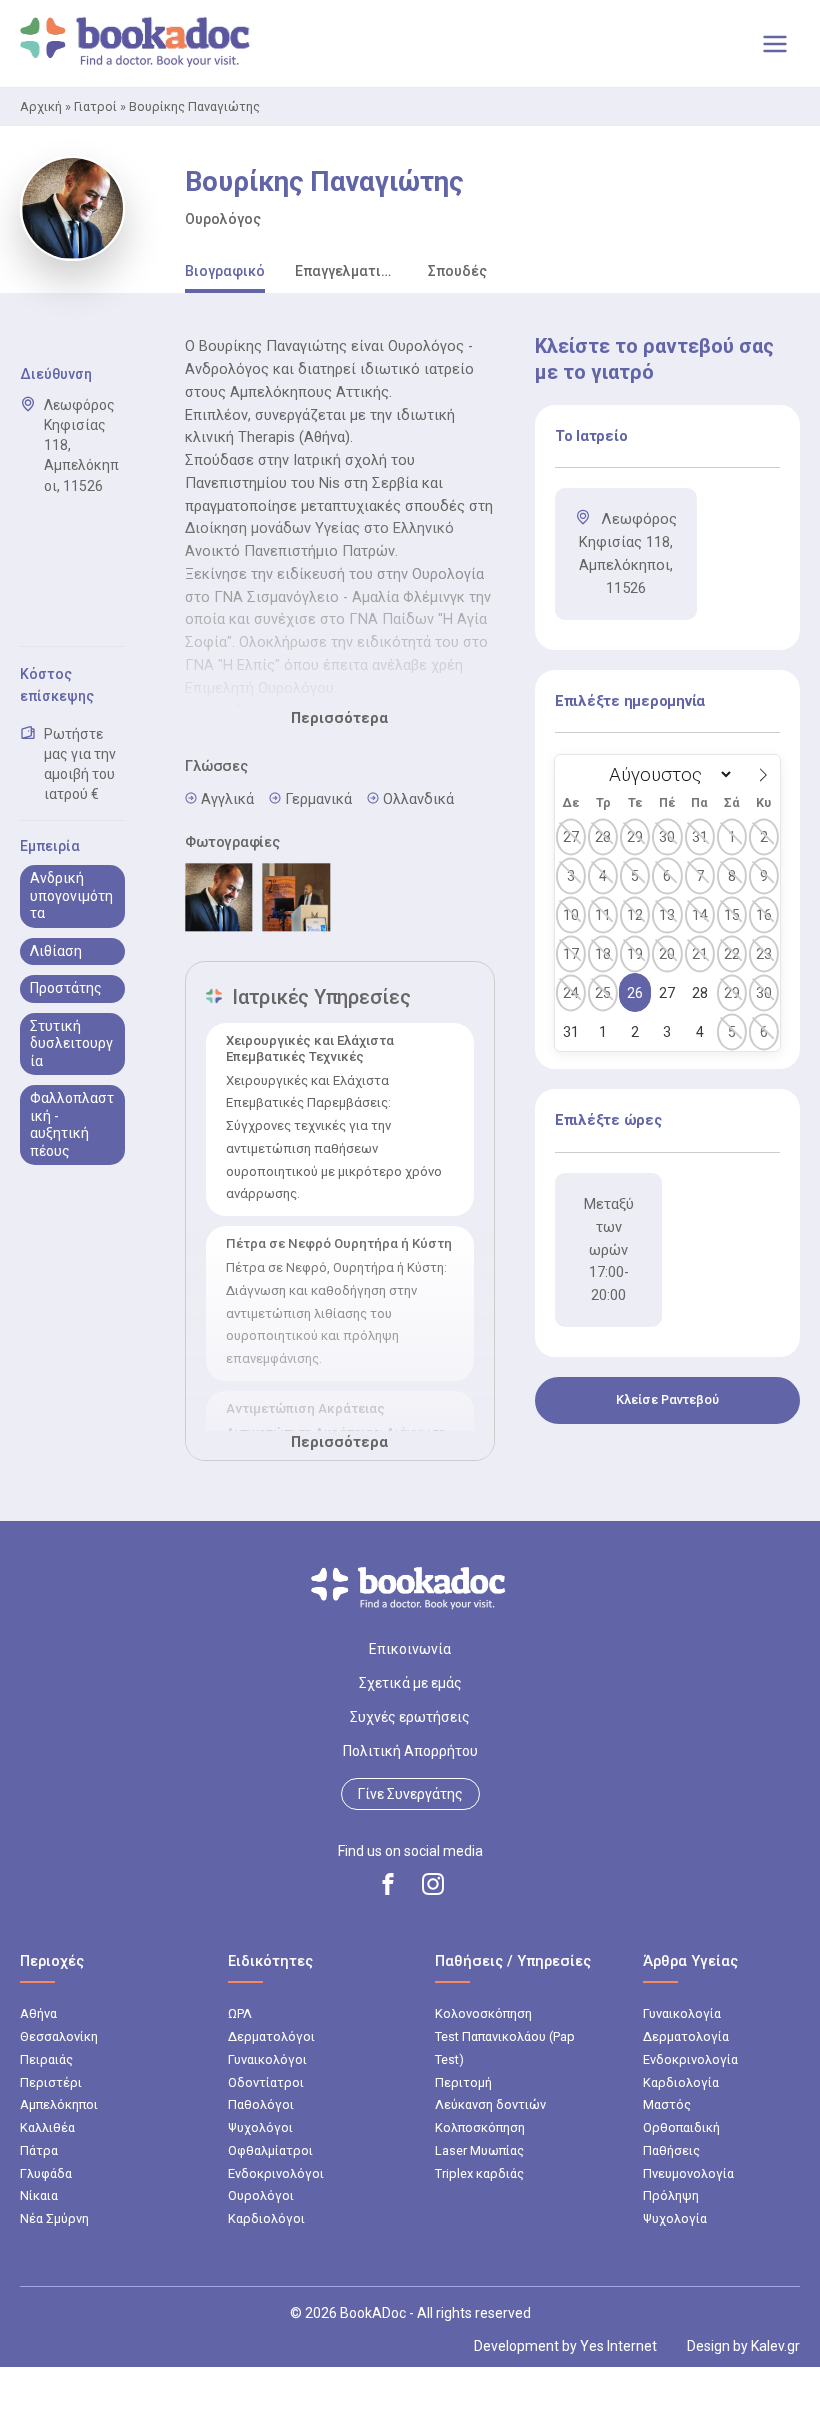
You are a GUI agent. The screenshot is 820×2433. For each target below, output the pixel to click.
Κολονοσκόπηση (483, 2013)
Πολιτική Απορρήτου (410, 1751)
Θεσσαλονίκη (59, 2036)
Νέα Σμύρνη (54, 2218)
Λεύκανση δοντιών (490, 2104)
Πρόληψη (671, 2195)
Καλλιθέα (47, 2127)
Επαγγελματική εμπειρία (346, 271)
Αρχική (41, 106)
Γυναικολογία (682, 2013)
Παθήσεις (671, 2150)
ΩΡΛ (240, 2013)
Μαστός (667, 2104)
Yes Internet (618, 2346)
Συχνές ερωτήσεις (410, 1717)
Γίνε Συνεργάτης (410, 1794)
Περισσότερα (339, 718)
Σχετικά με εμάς (410, 1683)
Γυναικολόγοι (267, 2059)
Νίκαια (39, 2195)
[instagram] (433, 1884)
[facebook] (388, 1884)
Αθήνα (38, 2013)
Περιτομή (463, 2082)
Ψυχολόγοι (260, 2127)
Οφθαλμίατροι (270, 2150)
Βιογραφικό (225, 271)
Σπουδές (457, 271)
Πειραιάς (46, 2059)
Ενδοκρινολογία (690, 2059)
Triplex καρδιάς (479, 2173)
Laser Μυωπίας (479, 2150)
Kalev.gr (775, 2346)
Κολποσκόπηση (480, 2127)
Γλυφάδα (46, 2173)
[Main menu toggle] (775, 44)
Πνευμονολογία (688, 2173)
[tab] (225, 272)
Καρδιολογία (681, 2082)
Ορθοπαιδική (681, 2127)
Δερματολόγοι (271, 2036)
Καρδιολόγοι (266, 2218)
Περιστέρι (51, 2082)
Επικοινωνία (410, 1649)
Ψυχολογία (675, 2218)
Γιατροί (95, 106)
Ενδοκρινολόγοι (276, 2173)
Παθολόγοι (261, 2104)
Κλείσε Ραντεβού (667, 1399)
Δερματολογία (686, 2036)
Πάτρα (39, 2150)
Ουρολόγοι (261, 2195)
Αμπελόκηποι (59, 2104)
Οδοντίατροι (266, 2082)
